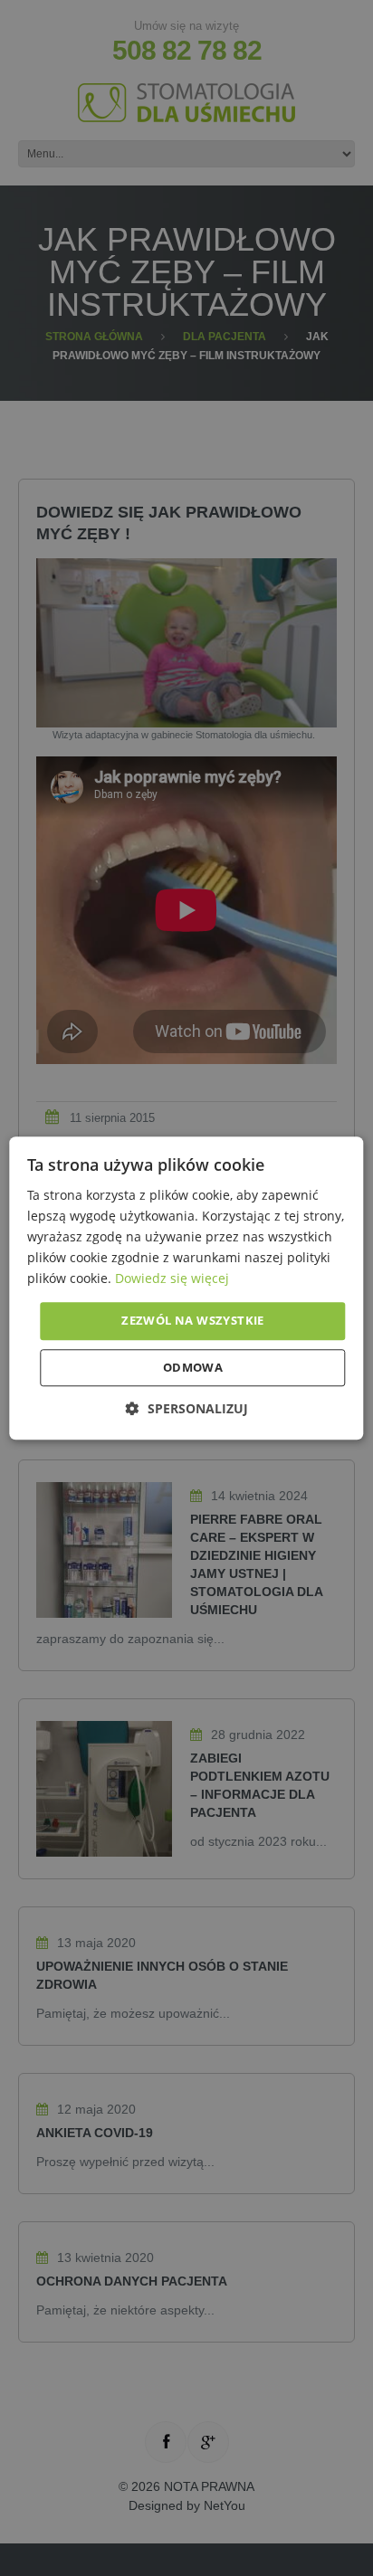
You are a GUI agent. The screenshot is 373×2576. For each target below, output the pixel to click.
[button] (187, 1408)
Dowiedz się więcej (172, 1279)
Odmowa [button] (193, 1367)
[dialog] (186, 1288)
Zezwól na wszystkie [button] (193, 1321)
